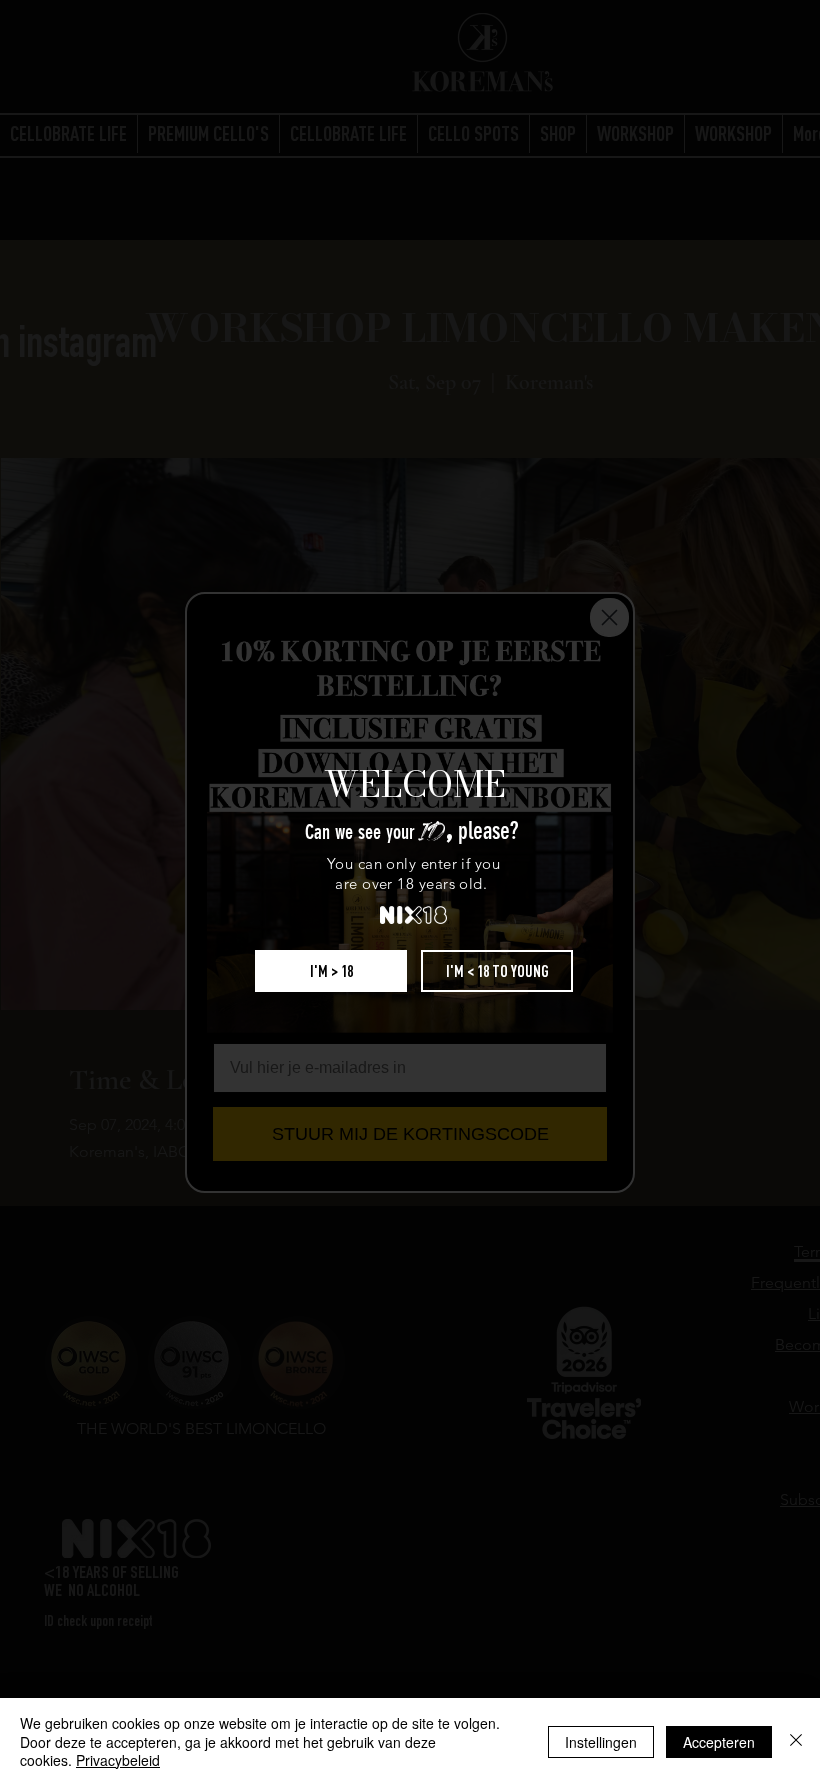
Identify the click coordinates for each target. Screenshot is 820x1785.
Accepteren (719, 1742)
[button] (331, 971)
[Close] (796, 1741)
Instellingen (601, 1742)
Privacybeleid (118, 1760)
